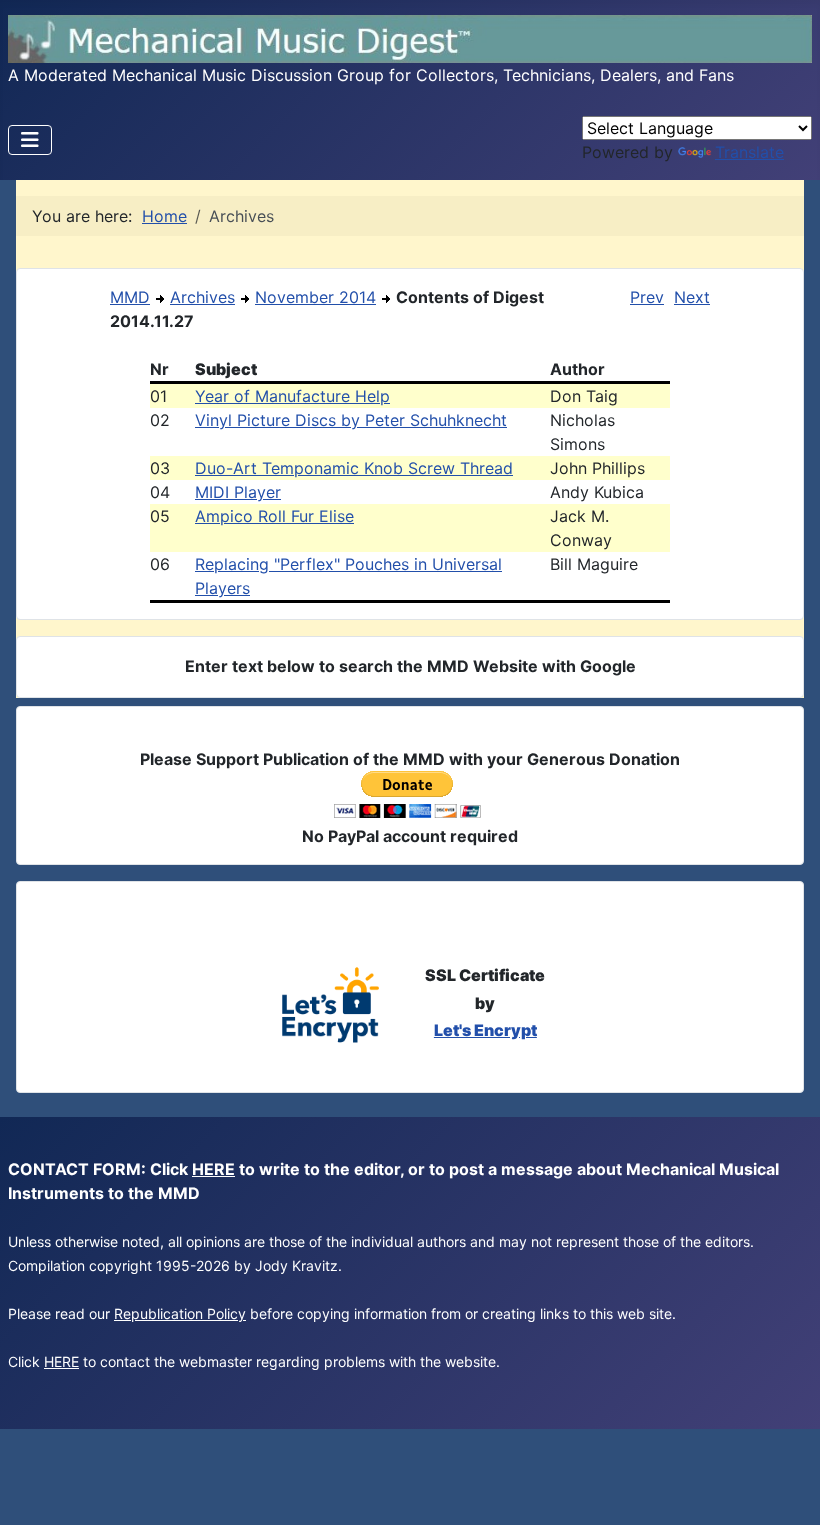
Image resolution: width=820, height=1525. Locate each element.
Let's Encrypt (485, 1030)
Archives (202, 297)
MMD (130, 297)
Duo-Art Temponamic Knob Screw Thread (354, 468)
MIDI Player (238, 492)
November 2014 (315, 297)
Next (692, 297)
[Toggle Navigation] (30, 140)
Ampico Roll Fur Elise (274, 516)
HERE (213, 1169)
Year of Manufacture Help (292, 396)
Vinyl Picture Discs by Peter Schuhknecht (351, 420)
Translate (749, 152)
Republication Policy (180, 1313)
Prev (647, 297)
